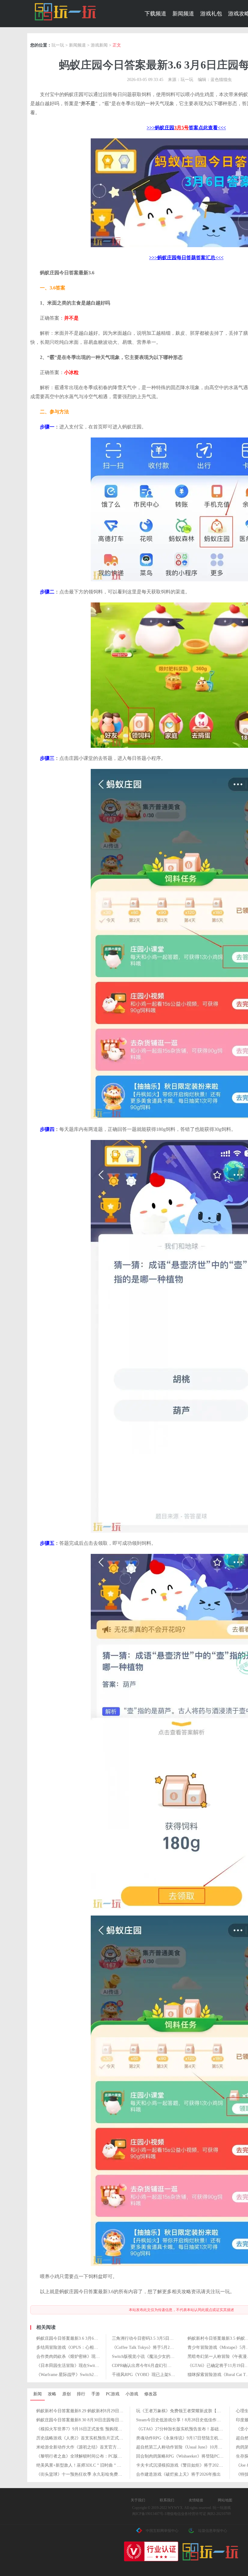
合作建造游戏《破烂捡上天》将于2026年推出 (178, 2474)
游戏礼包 (211, 14)
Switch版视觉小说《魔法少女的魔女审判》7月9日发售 (162, 2356)
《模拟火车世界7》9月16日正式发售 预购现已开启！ (86, 2429)
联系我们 (167, 2500)
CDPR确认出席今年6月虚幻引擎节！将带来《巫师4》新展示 (168, 2366)
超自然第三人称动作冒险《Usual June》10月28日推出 (186, 2447)
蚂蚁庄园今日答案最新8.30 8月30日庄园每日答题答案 (86, 2420)
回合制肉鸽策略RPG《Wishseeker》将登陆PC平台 (182, 2456)
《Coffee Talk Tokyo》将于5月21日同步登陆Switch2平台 (164, 2347)
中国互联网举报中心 (162, 2531)
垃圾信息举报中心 (213, 2531)
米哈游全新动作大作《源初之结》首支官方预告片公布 (87, 2447)
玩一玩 (58, 45)
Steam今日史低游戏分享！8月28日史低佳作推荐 (181, 2420)
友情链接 (196, 2500)
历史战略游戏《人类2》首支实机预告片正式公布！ (84, 2438)
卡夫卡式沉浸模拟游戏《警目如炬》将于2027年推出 (185, 2465)
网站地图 (225, 2500)
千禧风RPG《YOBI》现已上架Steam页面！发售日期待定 (165, 2375)
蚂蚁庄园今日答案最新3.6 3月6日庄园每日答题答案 (84, 2338)
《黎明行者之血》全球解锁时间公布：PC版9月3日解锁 (88, 2456)
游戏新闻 (99, 45)
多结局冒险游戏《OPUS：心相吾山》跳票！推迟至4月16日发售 (96, 2347)
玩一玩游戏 (65, 12)
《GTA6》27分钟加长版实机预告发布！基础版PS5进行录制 (191, 2429)
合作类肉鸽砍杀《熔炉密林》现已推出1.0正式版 (81, 2356)
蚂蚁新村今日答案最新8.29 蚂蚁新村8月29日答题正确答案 (90, 2411)
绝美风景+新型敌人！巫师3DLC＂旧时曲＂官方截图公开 (89, 2465)
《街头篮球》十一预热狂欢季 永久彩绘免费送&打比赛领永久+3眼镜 (100, 2474)
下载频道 (155, 14)
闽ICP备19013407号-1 (149, 2514)
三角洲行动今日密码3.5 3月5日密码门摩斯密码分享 (160, 2338)
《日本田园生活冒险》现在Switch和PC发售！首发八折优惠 (91, 2366)
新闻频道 (183, 14)
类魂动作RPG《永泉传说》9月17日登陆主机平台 (181, 2438)
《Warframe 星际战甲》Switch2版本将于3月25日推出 (85, 2375)
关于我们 (138, 2500)
